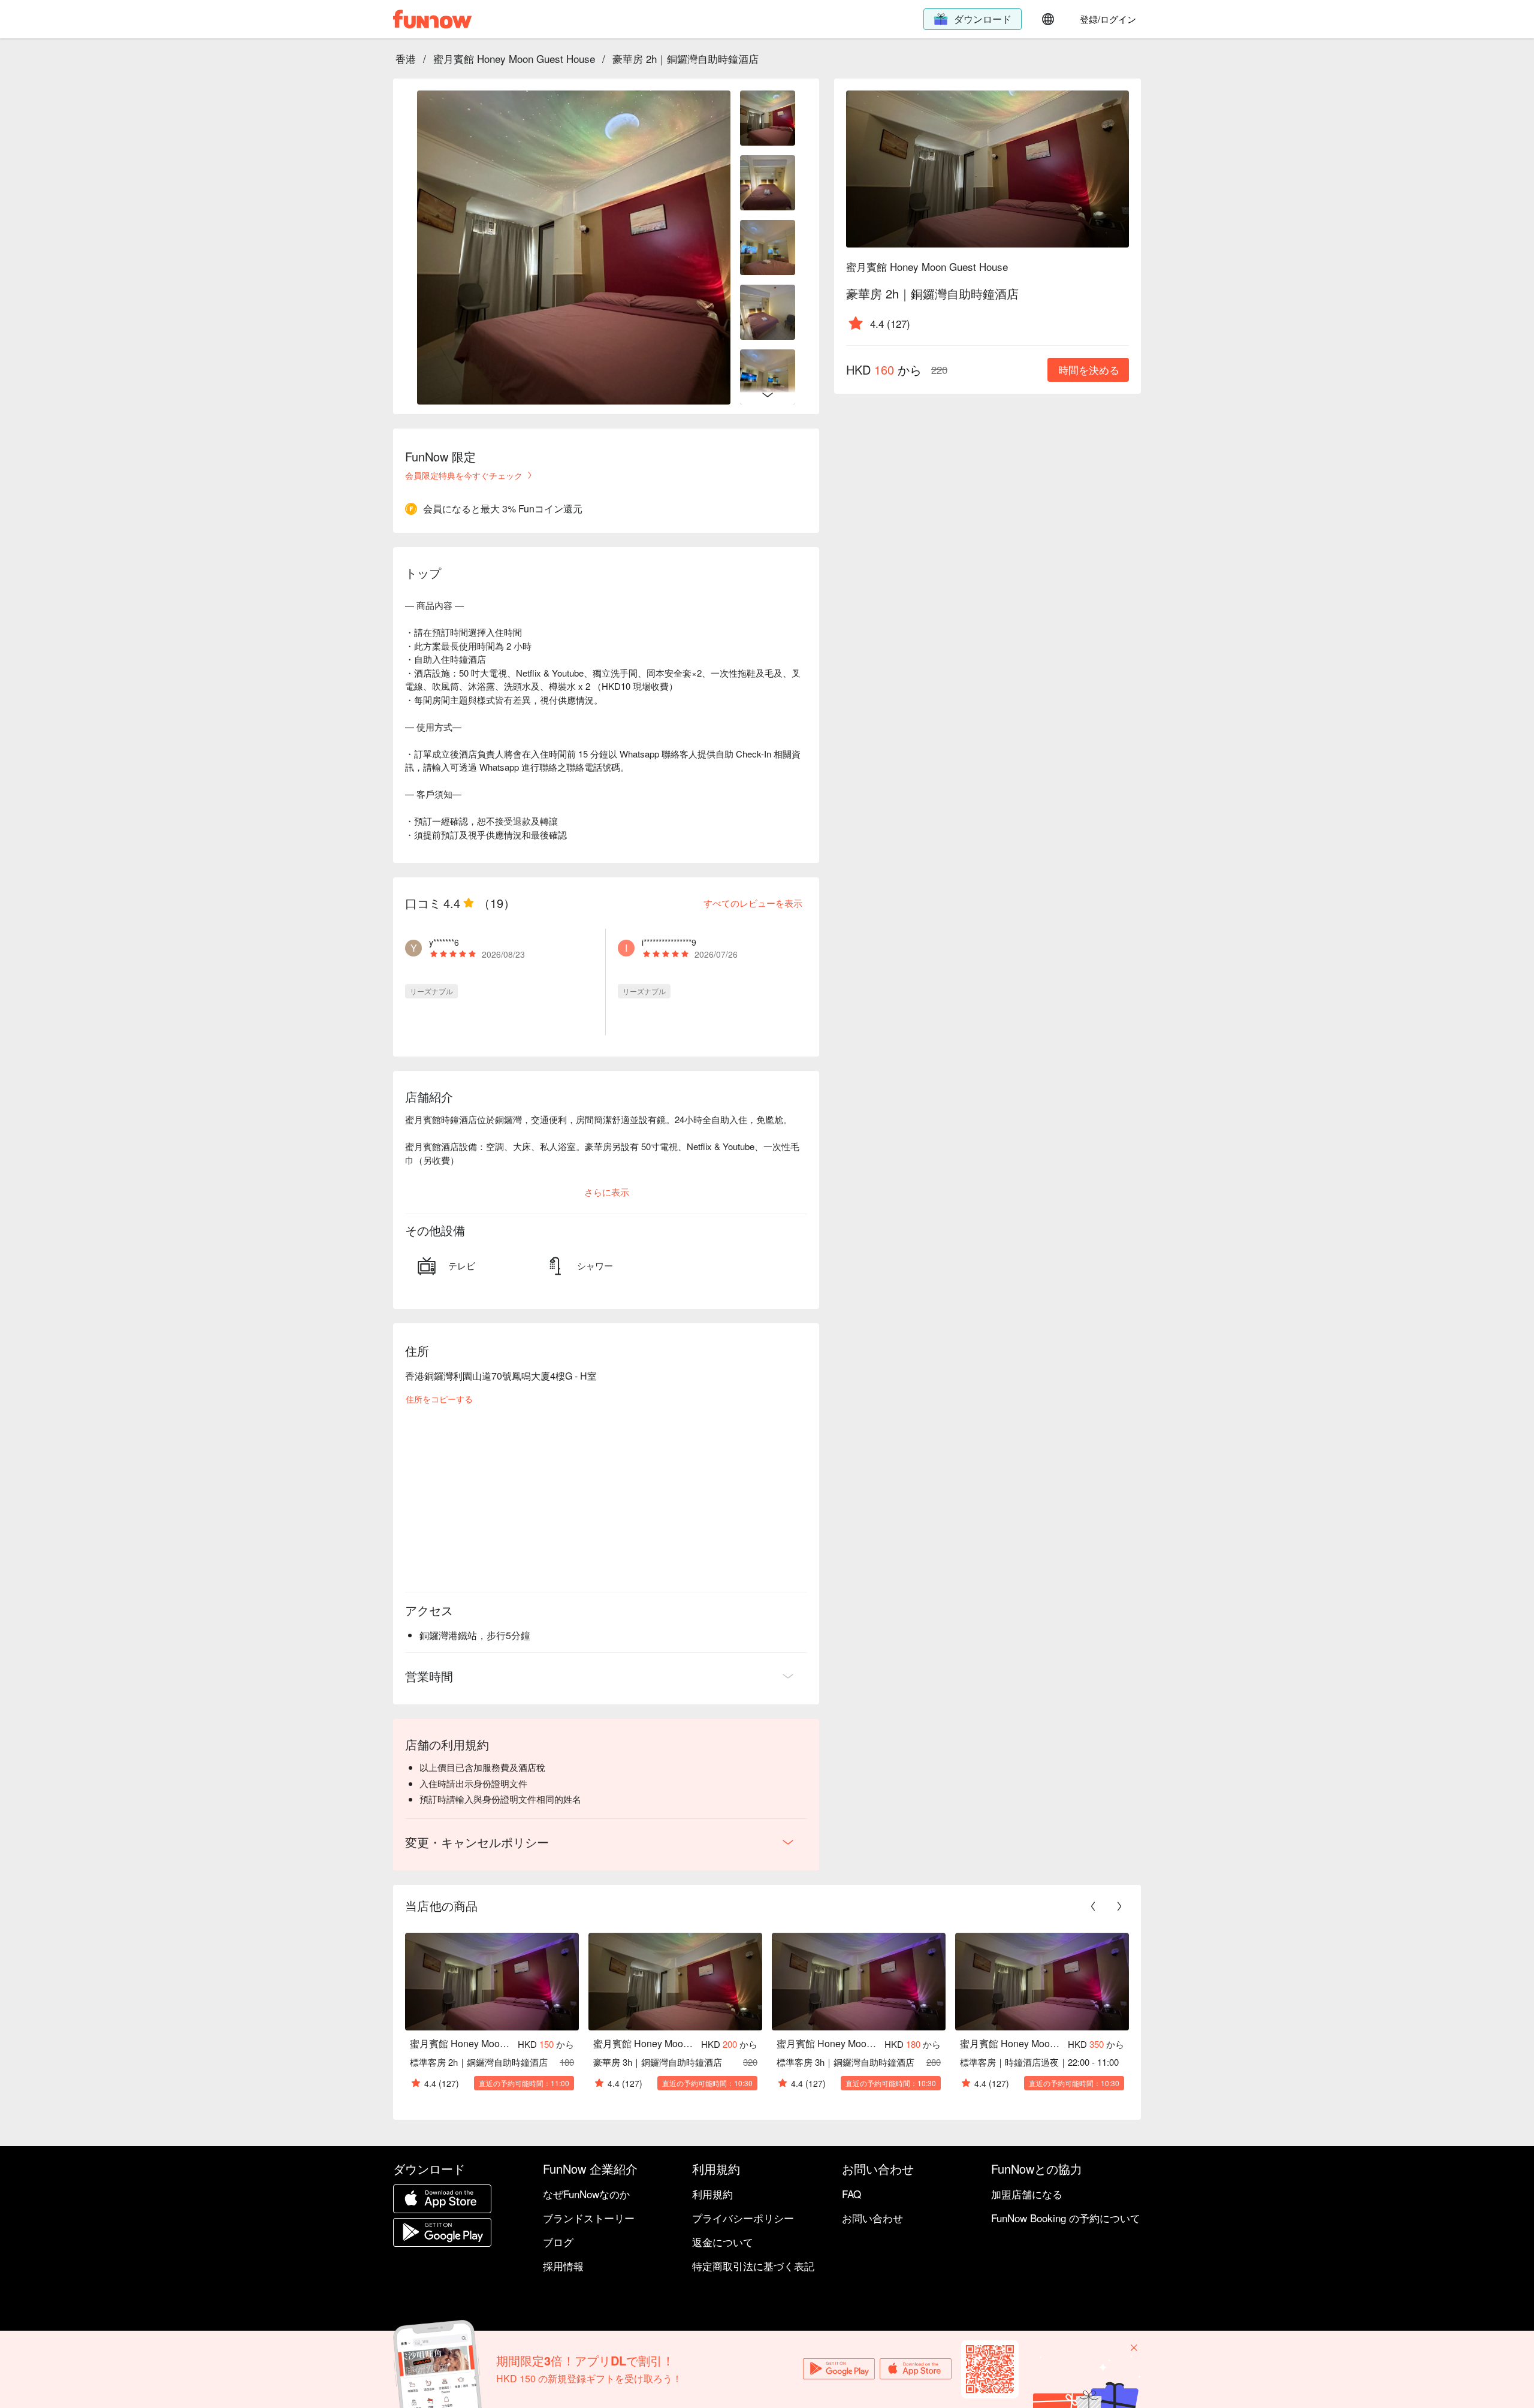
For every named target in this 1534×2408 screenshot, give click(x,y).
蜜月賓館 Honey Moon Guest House (514, 58)
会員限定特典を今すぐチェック (464, 475)
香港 (406, 58)
